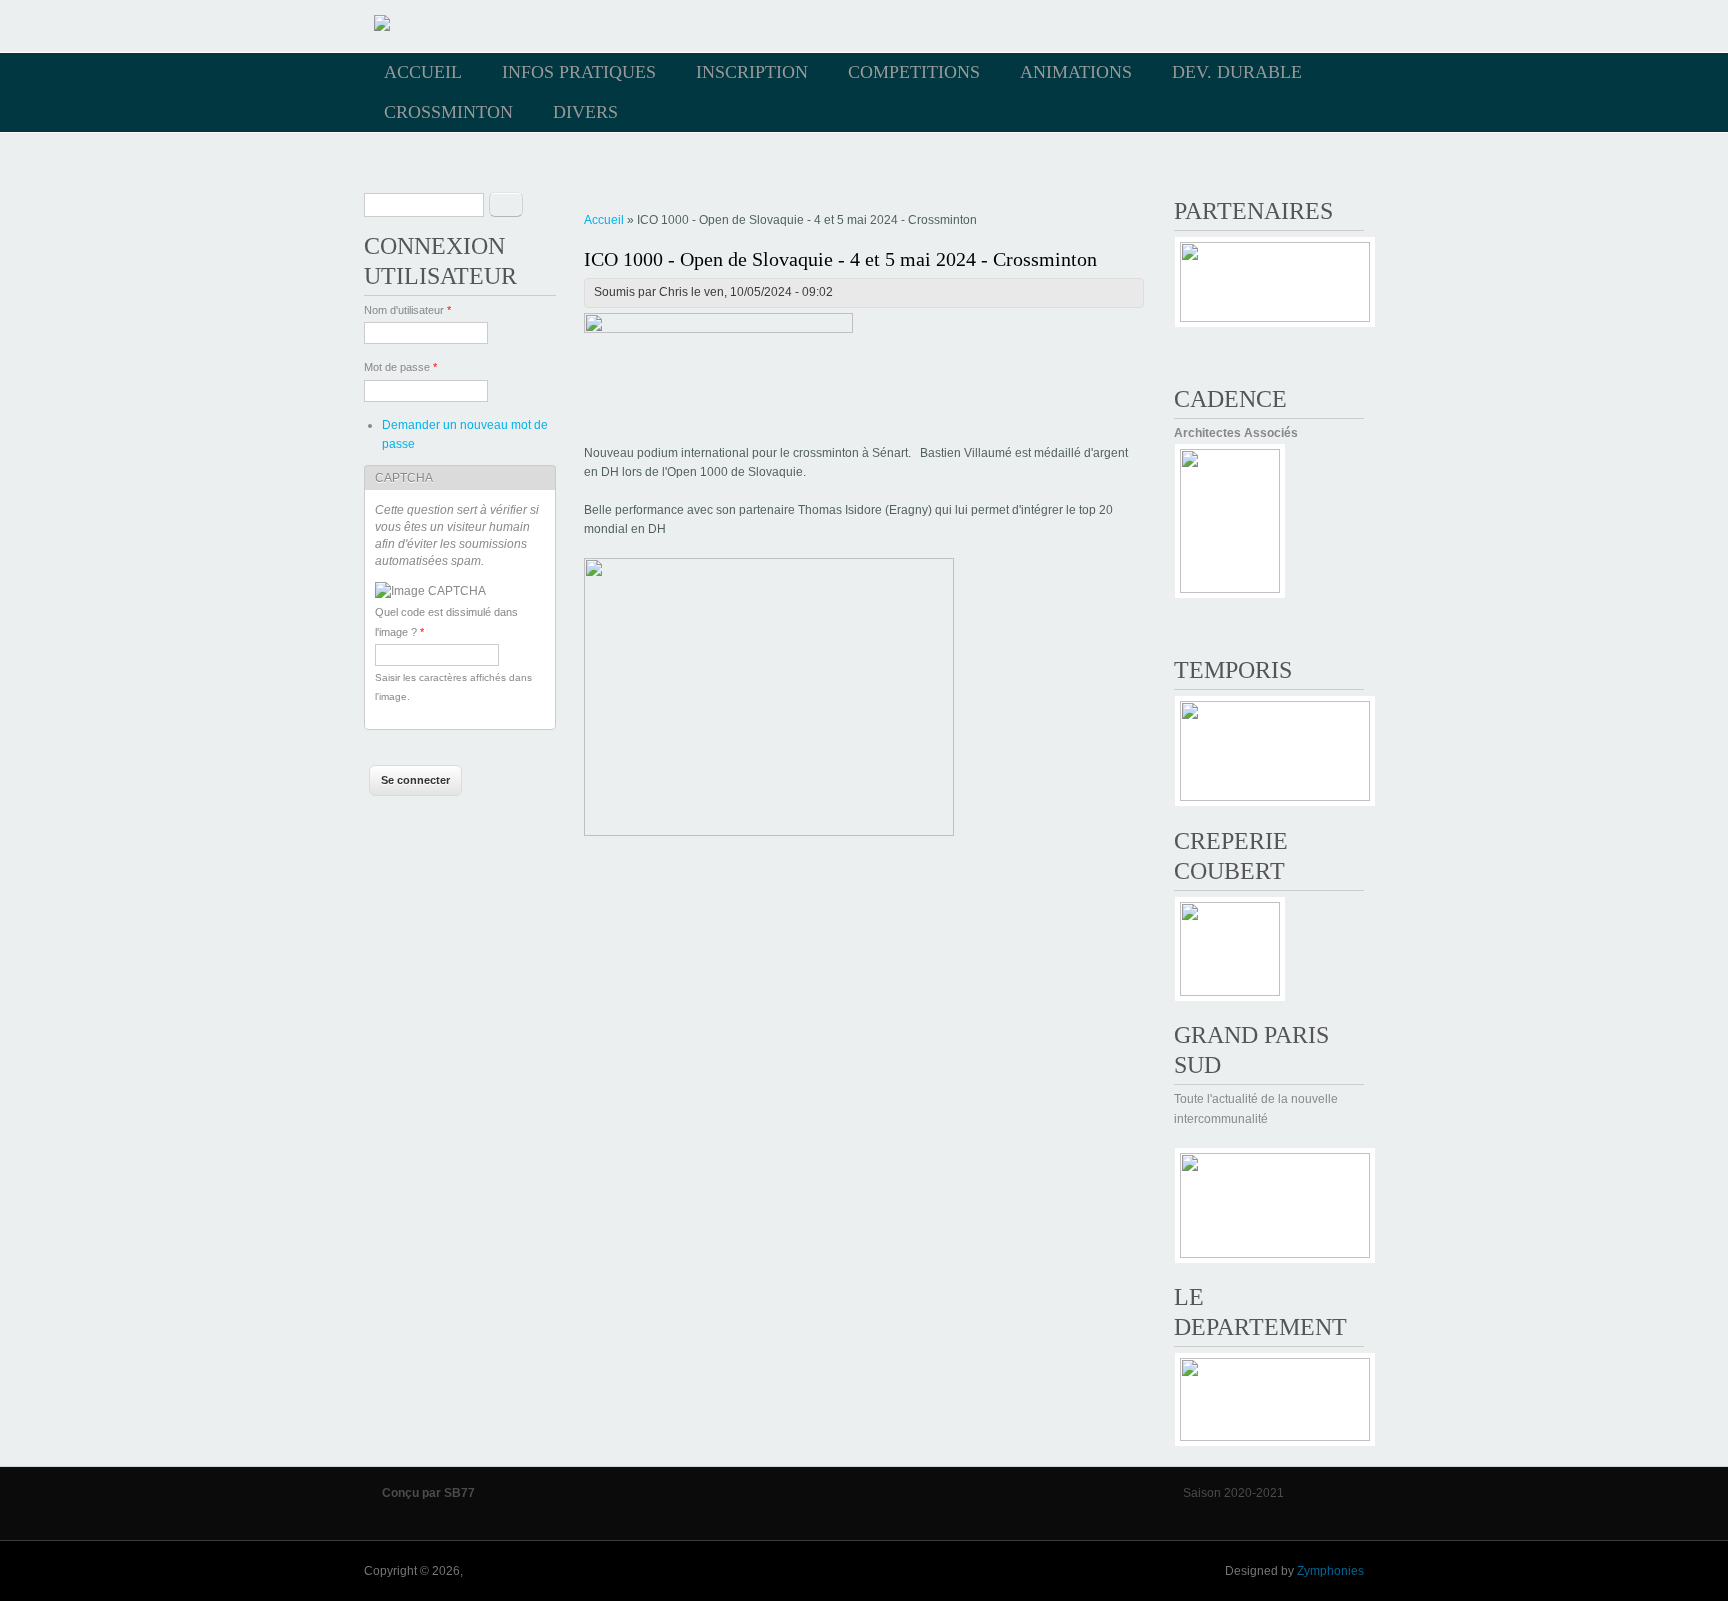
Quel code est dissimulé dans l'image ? (446, 621)
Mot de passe (400, 367)
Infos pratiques (579, 72)
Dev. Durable (1237, 72)
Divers (585, 112)
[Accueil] (382, 27)
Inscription (752, 72)
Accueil (423, 72)
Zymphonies (1330, 1571)
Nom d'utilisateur (407, 310)
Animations (1076, 72)
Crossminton (448, 112)
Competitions (914, 72)
